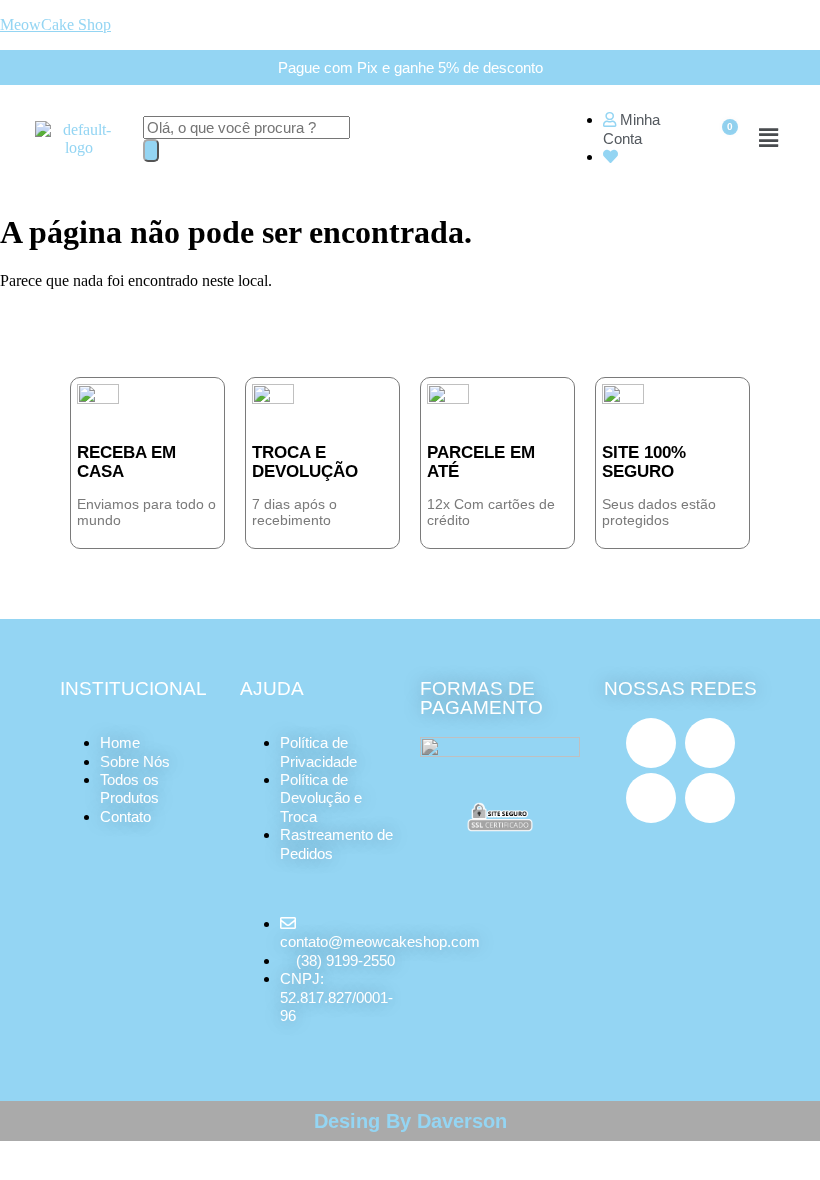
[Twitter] (651, 798)
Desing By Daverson (410, 1121)
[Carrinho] (721, 139)
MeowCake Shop (55, 24)
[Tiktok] (710, 743)
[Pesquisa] (151, 150)
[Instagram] (651, 743)
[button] (768, 139)
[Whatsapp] (710, 798)
